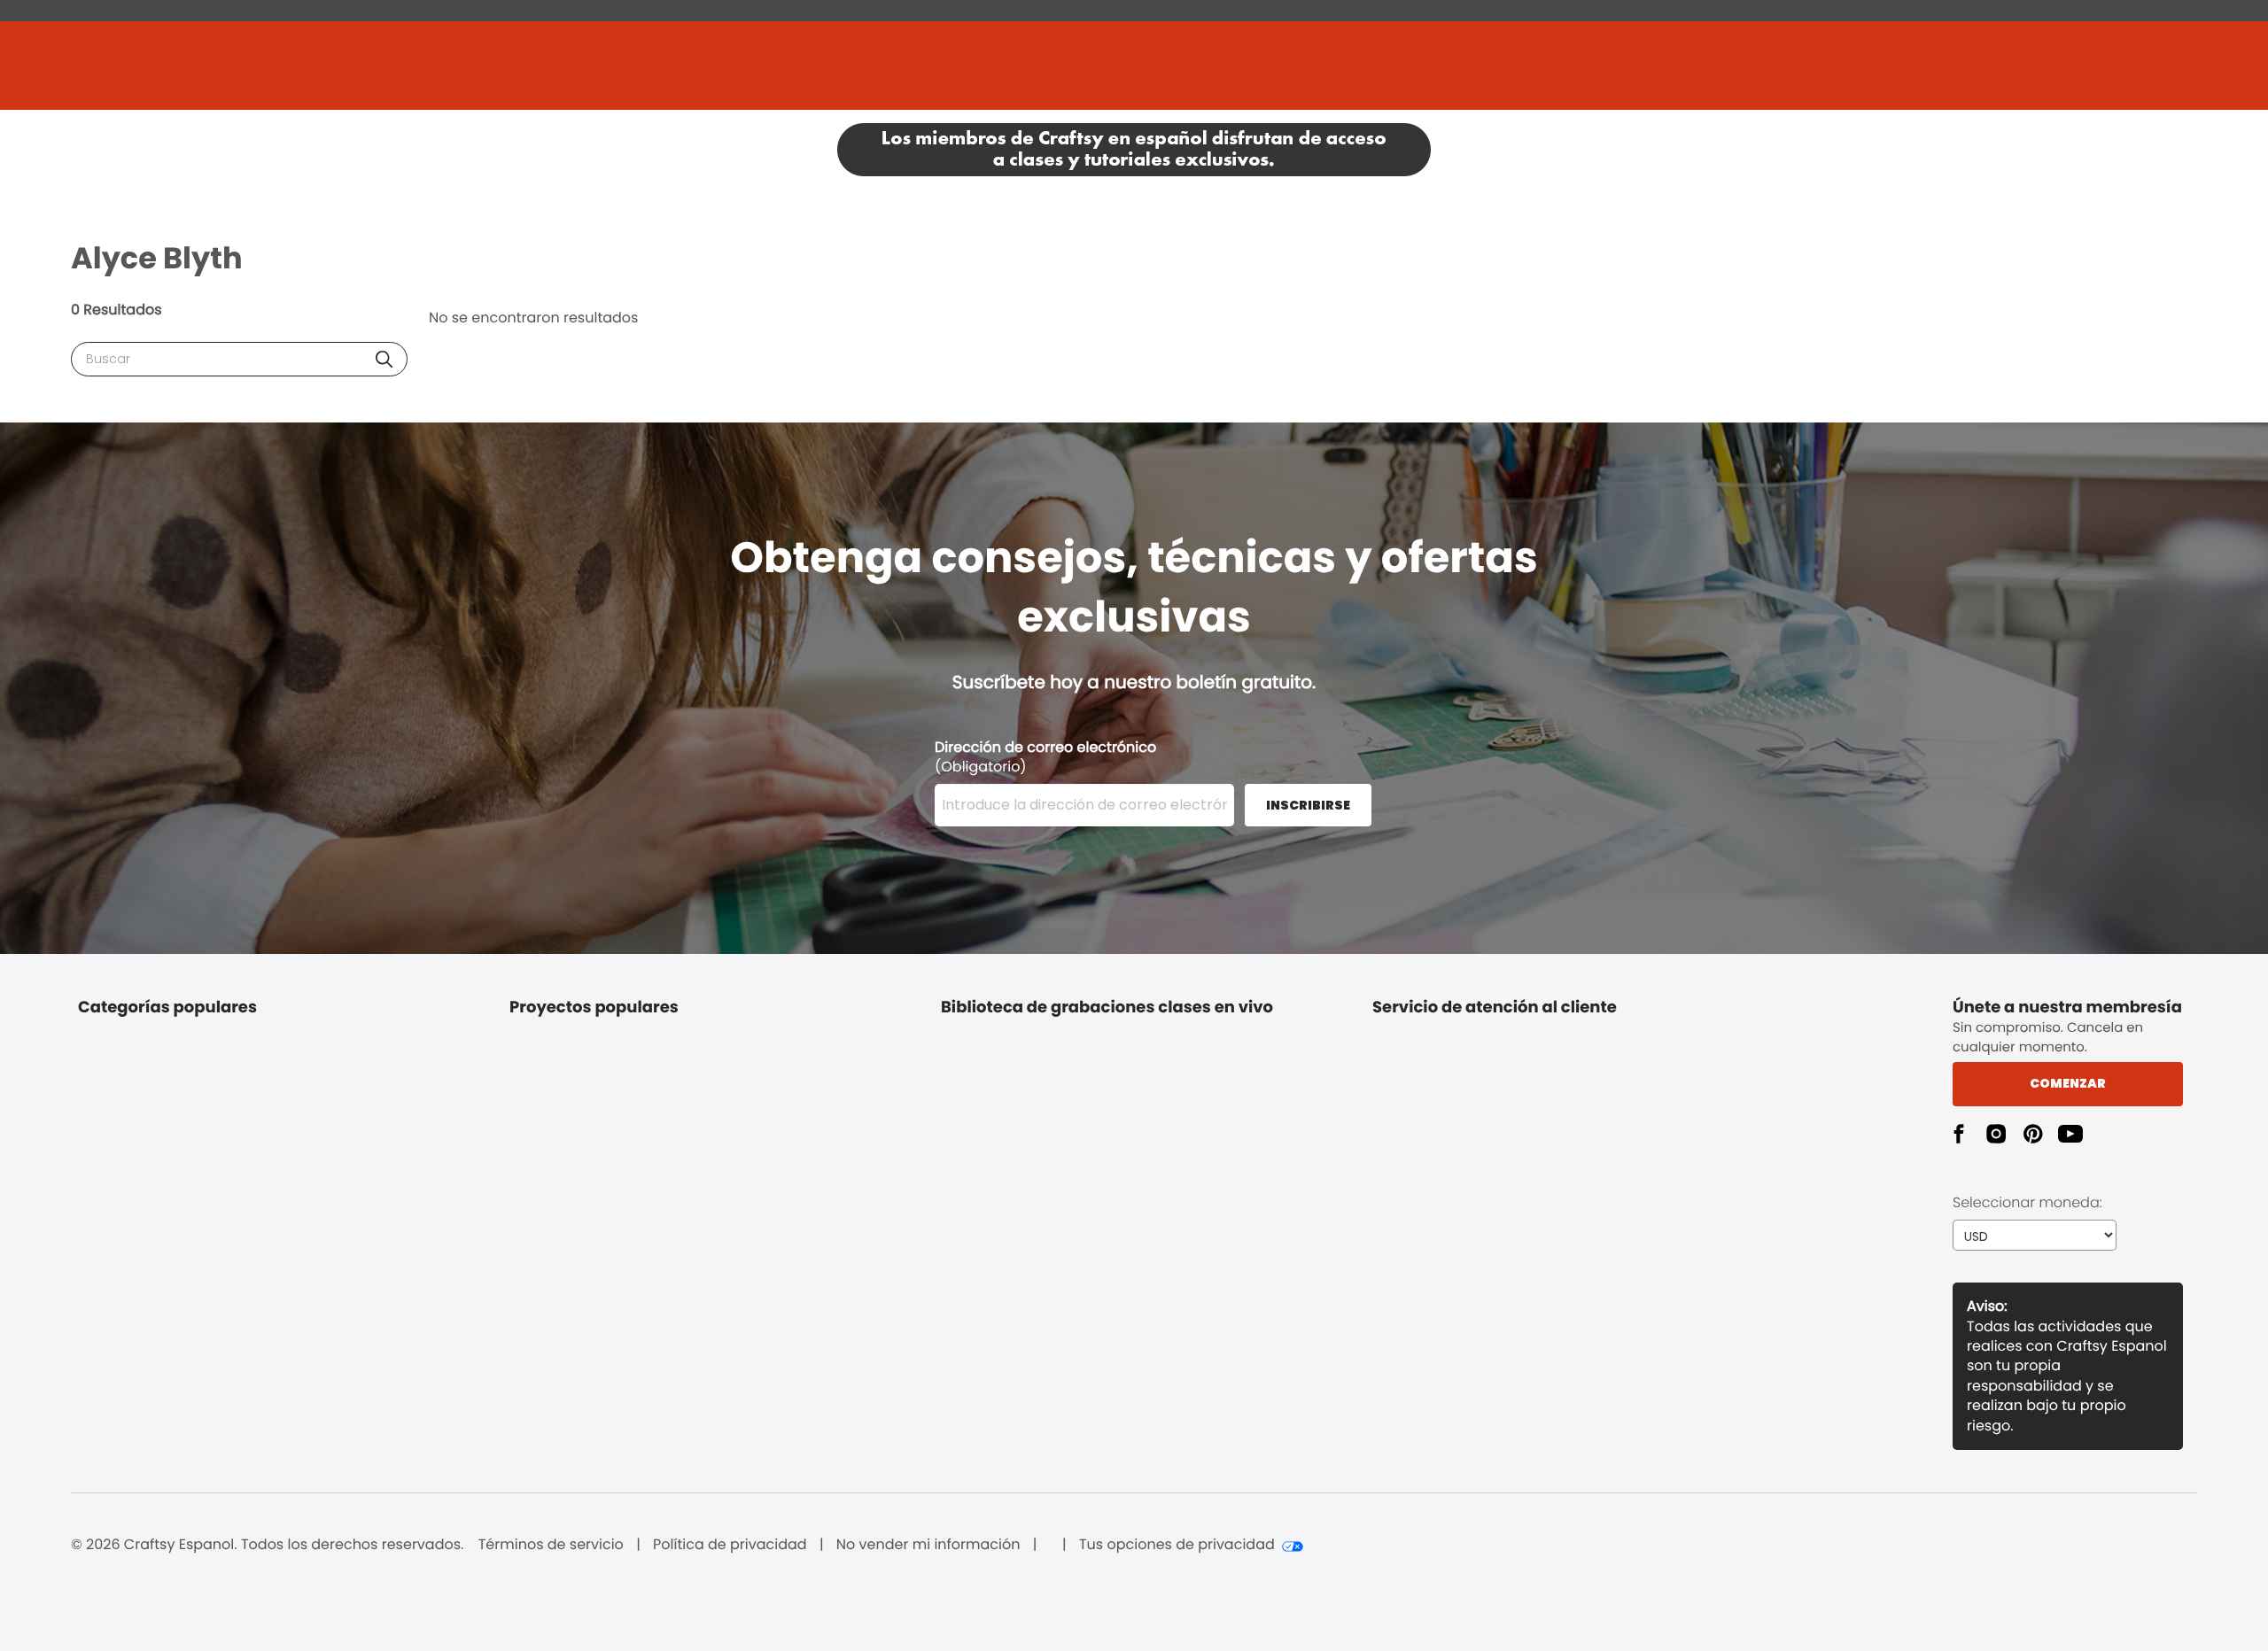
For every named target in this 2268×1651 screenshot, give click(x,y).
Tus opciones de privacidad (1177, 1545)
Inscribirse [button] (1308, 805)
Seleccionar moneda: (2027, 1202)
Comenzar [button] (2068, 1083)
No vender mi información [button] (928, 1545)
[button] (384, 359)
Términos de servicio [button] (551, 1545)
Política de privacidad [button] (730, 1545)
